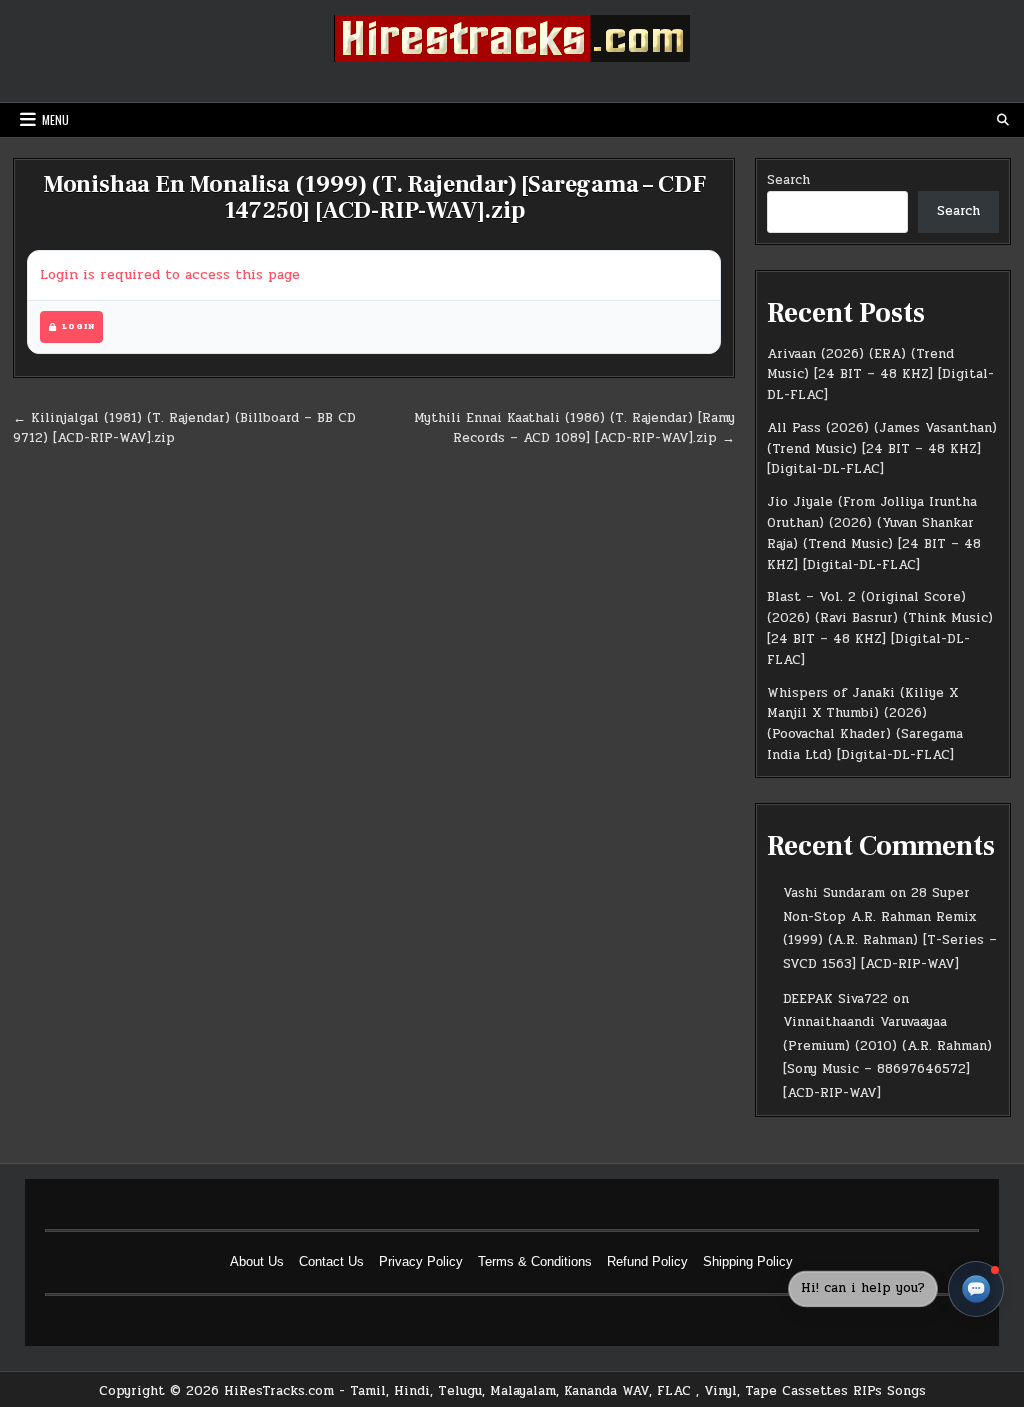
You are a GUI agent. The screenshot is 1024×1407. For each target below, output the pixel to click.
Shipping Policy (748, 1261)
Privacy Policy (421, 1261)
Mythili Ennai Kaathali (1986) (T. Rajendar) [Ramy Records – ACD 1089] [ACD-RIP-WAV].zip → (574, 428)
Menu (55, 119)
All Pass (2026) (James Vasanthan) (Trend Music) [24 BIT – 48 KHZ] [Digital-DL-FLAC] (882, 449)
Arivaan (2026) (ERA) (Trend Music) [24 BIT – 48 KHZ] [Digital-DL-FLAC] (880, 375)
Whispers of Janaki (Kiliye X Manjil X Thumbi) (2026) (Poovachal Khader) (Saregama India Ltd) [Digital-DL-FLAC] (865, 724)
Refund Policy (647, 1261)
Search (788, 180)
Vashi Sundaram (834, 893)
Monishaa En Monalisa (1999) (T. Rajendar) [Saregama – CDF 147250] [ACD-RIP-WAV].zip (374, 197)
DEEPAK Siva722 (835, 999)
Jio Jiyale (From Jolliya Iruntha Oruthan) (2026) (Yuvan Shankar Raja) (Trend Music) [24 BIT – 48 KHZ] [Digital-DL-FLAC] (874, 533)
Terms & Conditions (535, 1261)
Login (78, 326)
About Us (257, 1261)
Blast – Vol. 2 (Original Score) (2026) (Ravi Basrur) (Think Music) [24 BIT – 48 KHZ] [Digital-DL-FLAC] (880, 628)
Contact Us (331, 1261)
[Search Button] (1003, 120)
